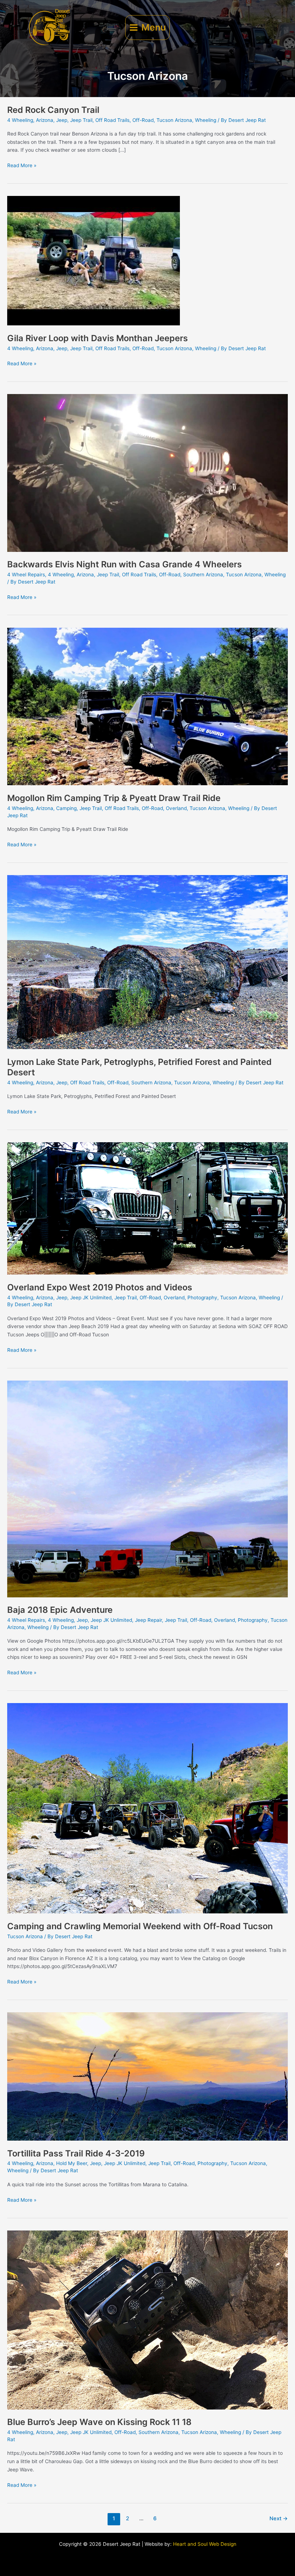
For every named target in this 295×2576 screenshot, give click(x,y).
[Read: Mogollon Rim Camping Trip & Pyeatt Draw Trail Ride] (147, 706)
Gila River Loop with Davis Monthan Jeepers (97, 338)
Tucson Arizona (174, 120)
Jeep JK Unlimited (91, 1298)
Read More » (22, 165)
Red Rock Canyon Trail (53, 110)
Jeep (62, 120)
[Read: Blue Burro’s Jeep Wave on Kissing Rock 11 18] (147, 2320)
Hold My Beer (72, 2163)
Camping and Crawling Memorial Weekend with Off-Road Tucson (140, 1926)
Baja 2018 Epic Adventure (60, 1610)
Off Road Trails (112, 120)
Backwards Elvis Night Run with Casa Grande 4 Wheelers (124, 564)
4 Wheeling (20, 120)
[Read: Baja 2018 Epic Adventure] (147, 1488)
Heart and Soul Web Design (205, 2544)
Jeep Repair (148, 1620)
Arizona (45, 120)
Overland (176, 808)
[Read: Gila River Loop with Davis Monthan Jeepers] (94, 260)
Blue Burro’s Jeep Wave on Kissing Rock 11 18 (99, 2422)
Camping (66, 808)
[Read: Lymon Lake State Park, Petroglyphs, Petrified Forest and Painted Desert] (147, 962)
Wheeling (206, 120)
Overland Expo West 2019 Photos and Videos (100, 1287)
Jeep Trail (81, 120)
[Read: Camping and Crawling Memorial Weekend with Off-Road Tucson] (147, 1808)
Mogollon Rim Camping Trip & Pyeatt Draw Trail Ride (114, 798)
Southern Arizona (203, 575)
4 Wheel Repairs (26, 575)
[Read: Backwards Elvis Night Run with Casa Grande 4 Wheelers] (147, 472)
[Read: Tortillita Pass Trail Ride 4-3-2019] (147, 2076)
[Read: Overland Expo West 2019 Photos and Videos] (147, 1208)
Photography (202, 1298)
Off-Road (143, 120)
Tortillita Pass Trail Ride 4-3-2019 (76, 2153)
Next (279, 2518)
